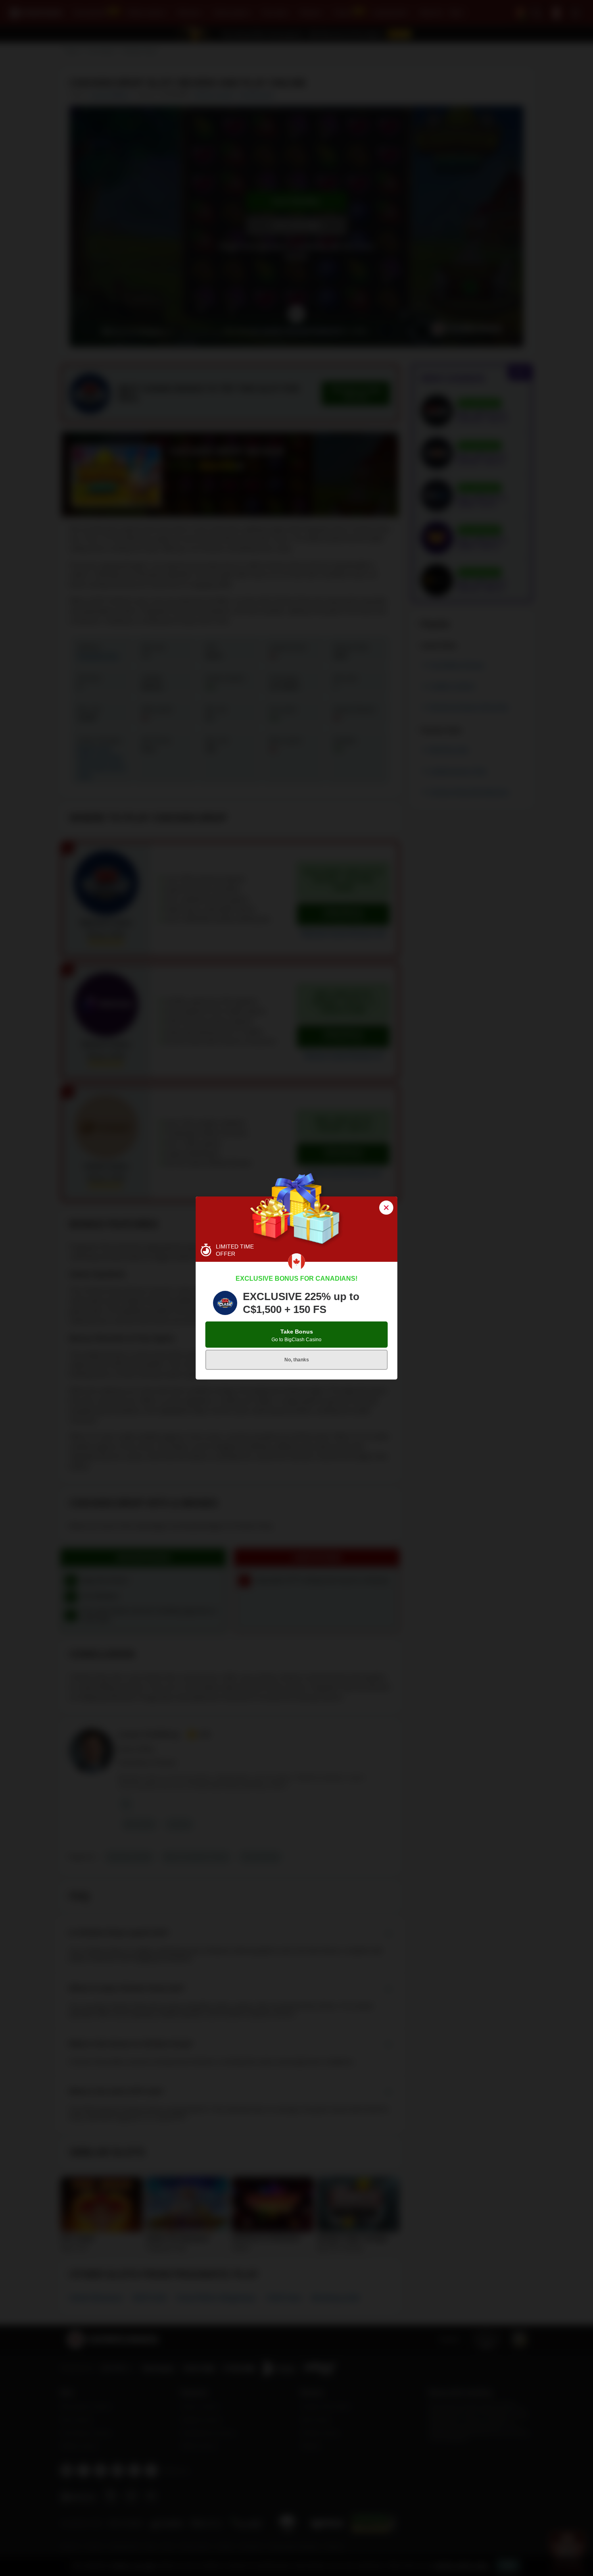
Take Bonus (296, 1335)
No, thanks (297, 1360)
